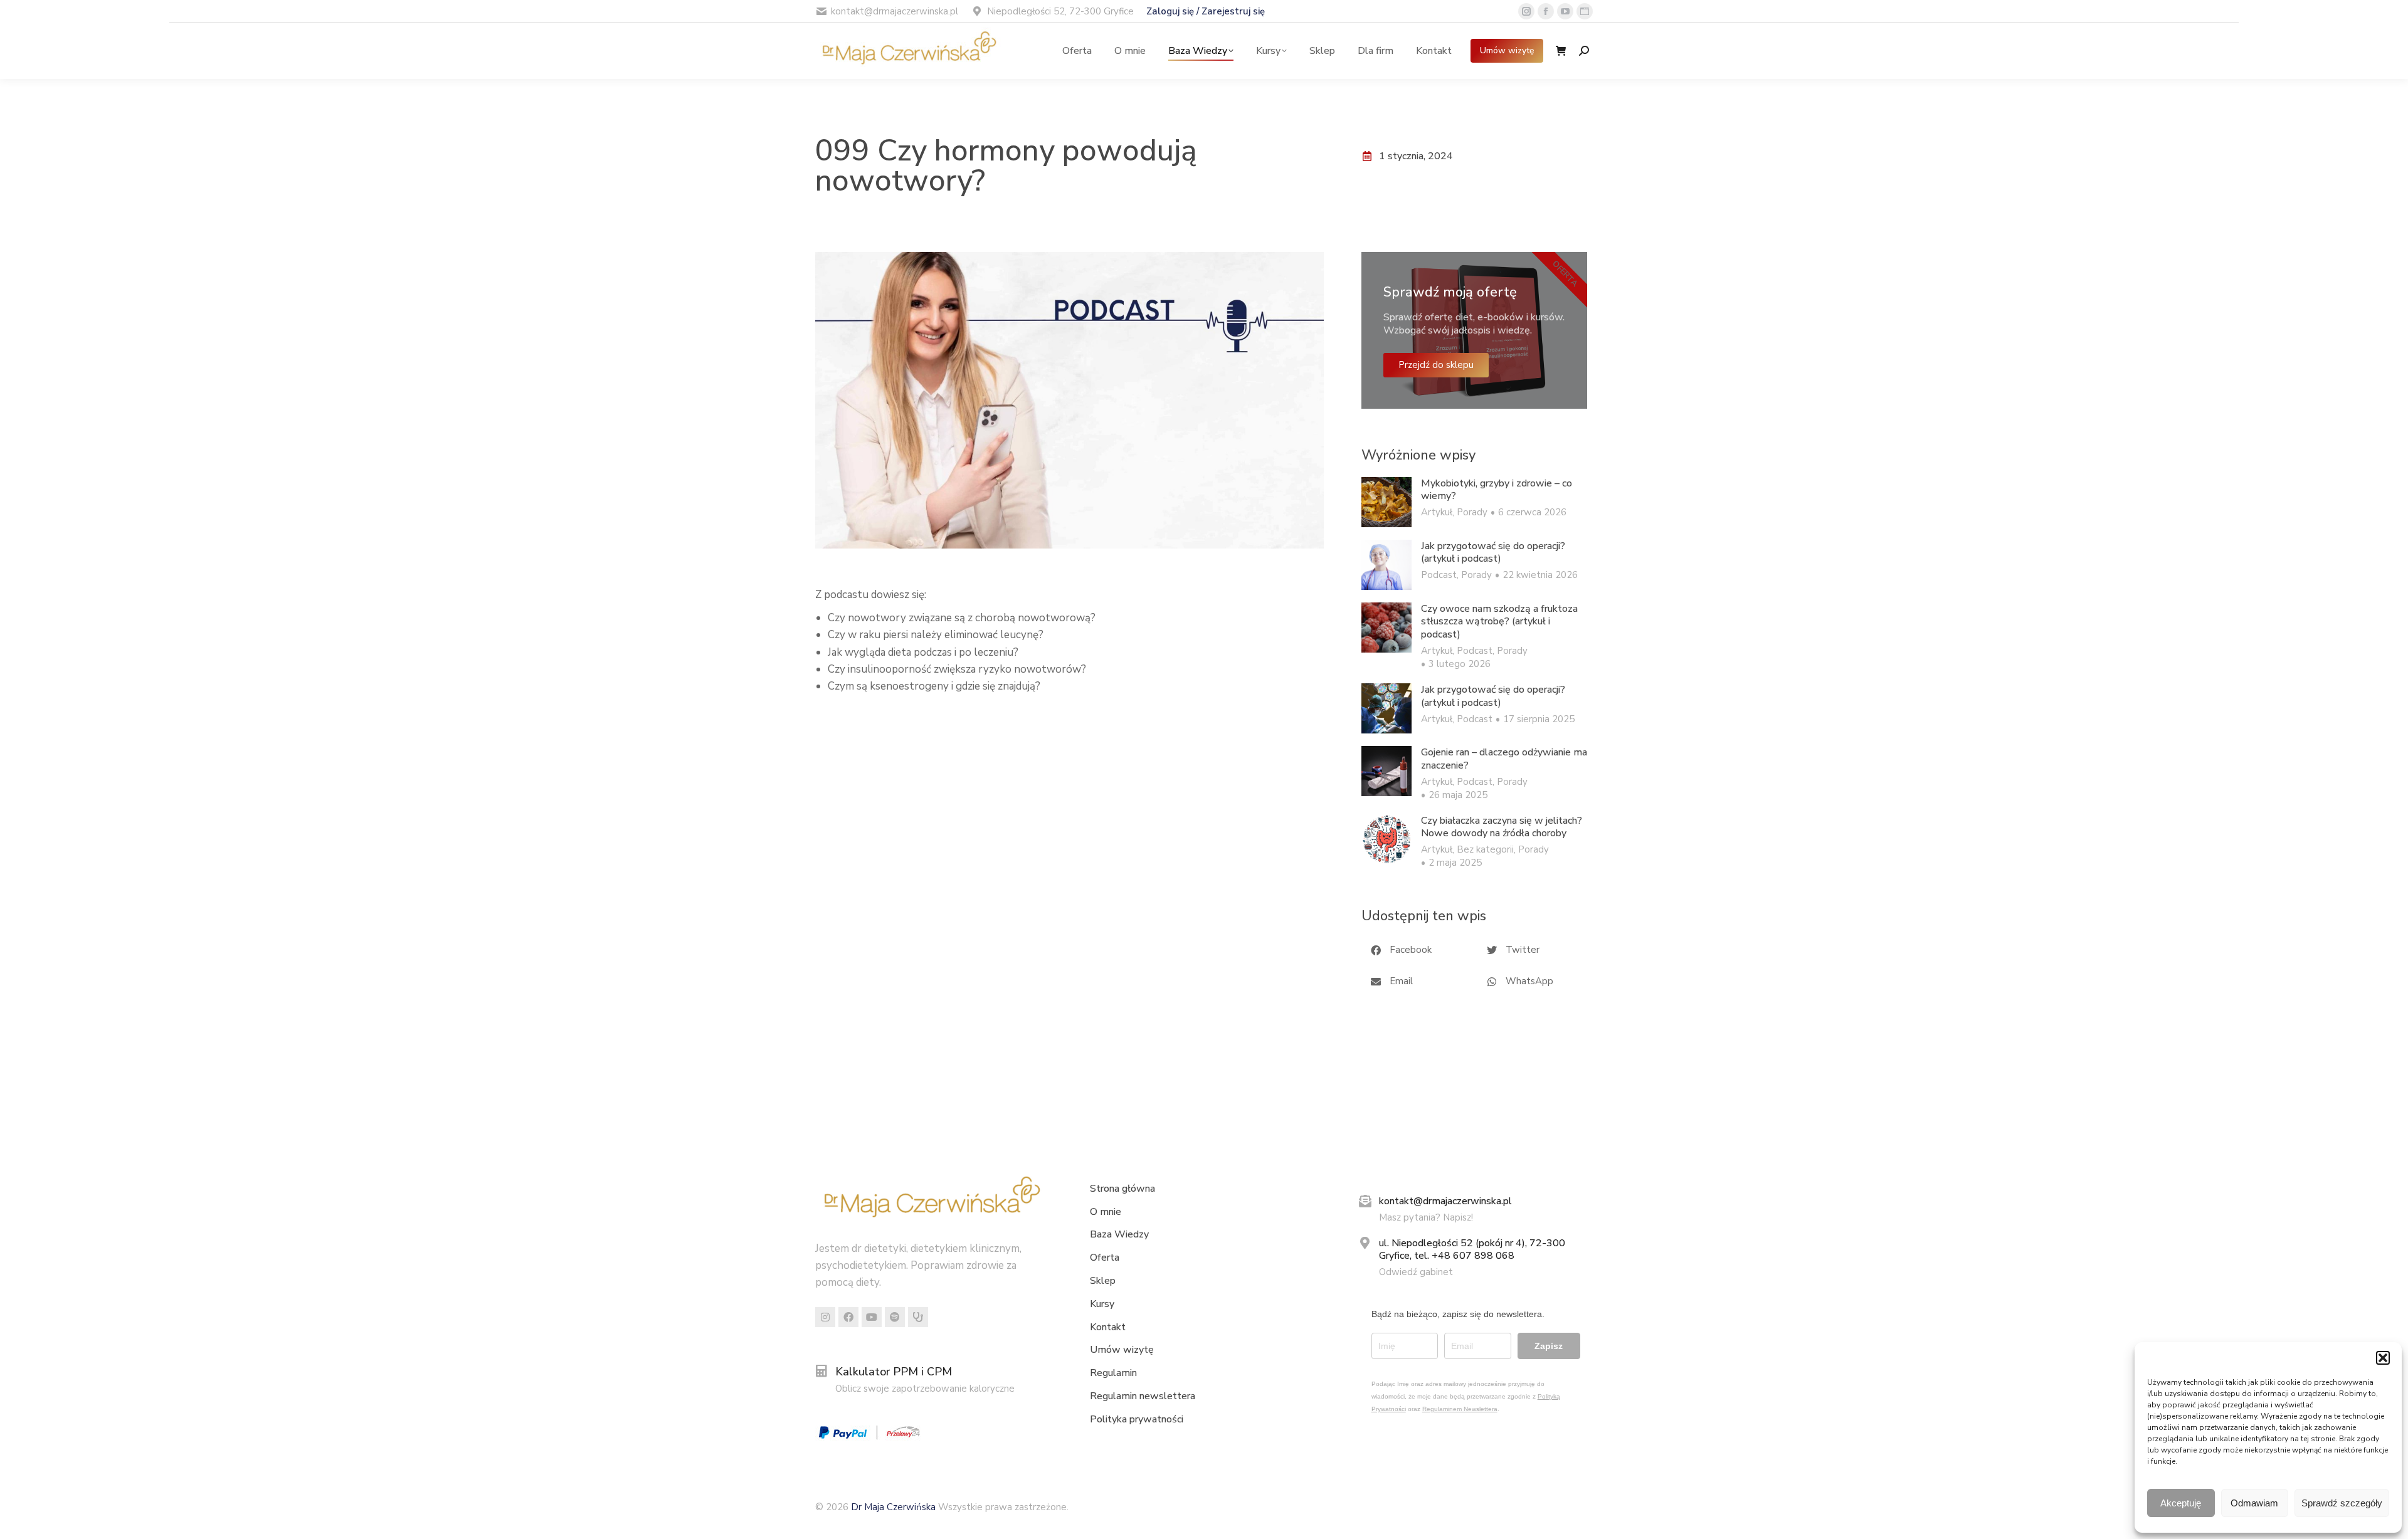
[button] (2383, 1358)
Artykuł (1437, 512)
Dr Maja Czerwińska (895, 1507)
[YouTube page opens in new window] (1565, 11)
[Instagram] (825, 1317)
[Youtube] (872, 1317)
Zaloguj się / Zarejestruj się (1206, 11)
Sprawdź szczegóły (2342, 1503)
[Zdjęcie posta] (1386, 502)
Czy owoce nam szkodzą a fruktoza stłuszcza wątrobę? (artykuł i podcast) (1499, 622)
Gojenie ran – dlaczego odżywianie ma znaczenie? (1504, 759)
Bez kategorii (1485, 849)
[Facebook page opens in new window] (1546, 11)
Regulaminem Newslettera (1460, 1409)
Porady (1472, 512)
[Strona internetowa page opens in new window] (1585, 11)
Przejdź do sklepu (1436, 365)
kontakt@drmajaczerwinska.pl (1445, 1201)
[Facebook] (848, 1317)
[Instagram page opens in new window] (1526, 11)
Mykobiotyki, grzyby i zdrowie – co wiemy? (1497, 490)
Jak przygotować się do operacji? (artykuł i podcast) (1493, 553)
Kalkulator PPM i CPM (894, 1372)
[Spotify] (895, 1317)
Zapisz (1549, 1346)
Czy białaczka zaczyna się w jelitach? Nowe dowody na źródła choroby (1502, 827)
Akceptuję (2181, 1503)
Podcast (1439, 575)
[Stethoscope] (918, 1317)
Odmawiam (2254, 1503)
